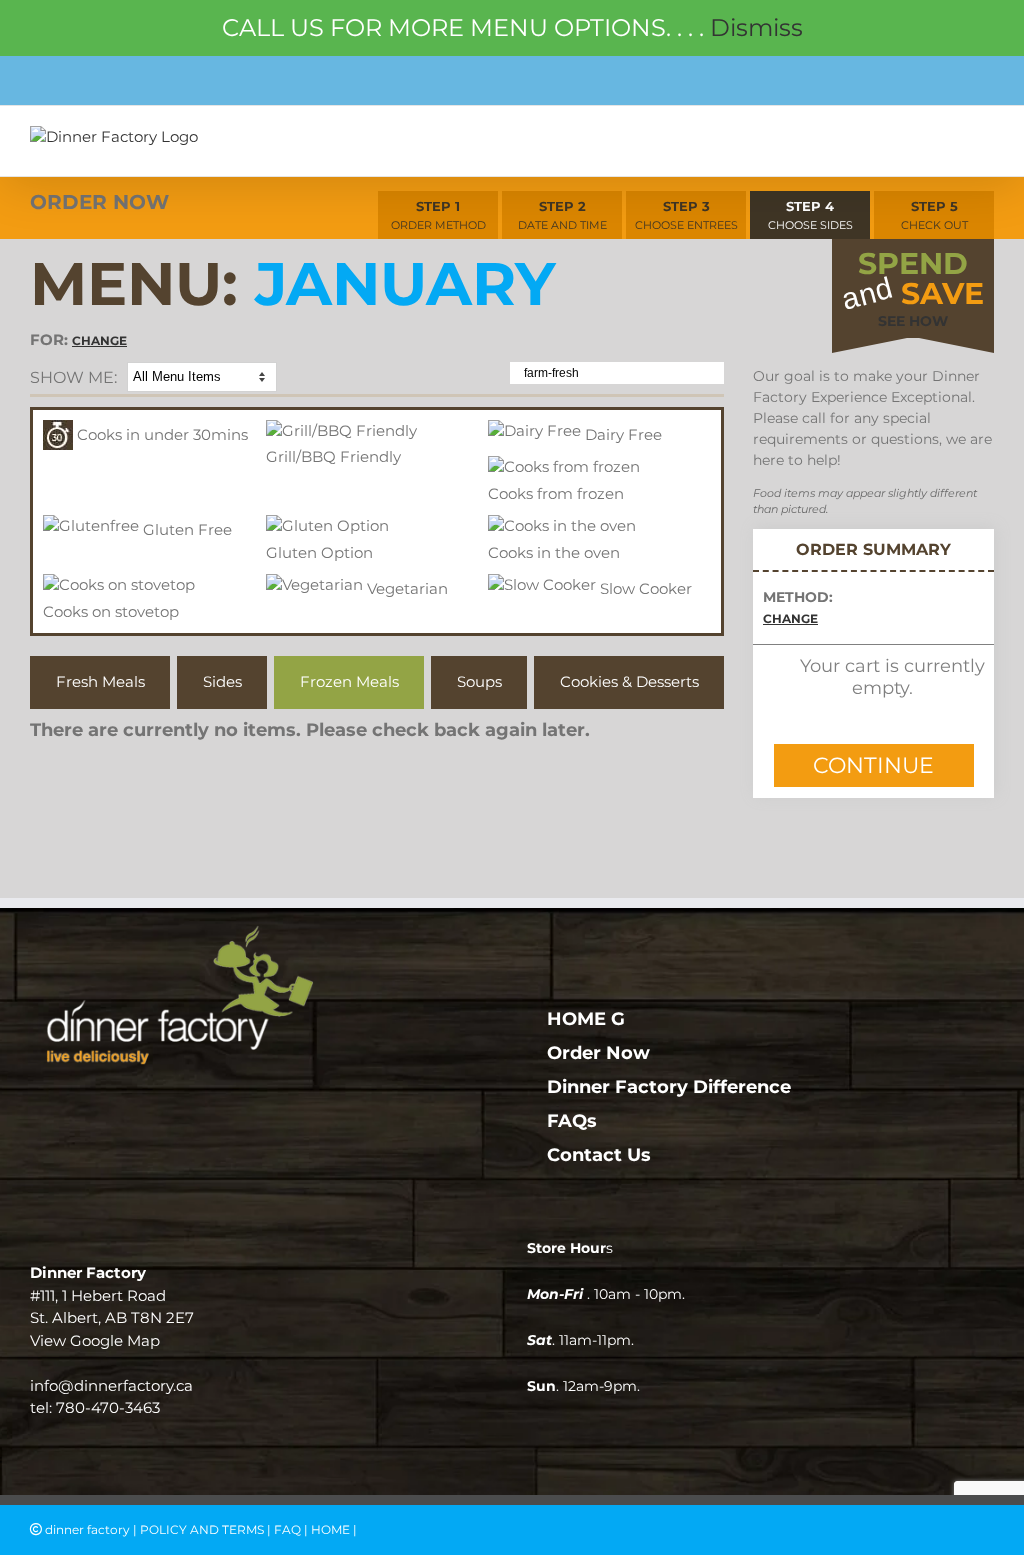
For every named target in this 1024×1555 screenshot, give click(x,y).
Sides (222, 681)
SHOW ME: (73, 377)
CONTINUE (873, 765)
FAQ (287, 1529)
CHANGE (99, 340)
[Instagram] (263, 1107)
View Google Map (95, 1340)
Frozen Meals (349, 681)
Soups (479, 681)
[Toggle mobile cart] (939, 141)
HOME (330, 1529)
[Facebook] (223, 1107)
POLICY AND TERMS (202, 1529)
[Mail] (303, 1107)
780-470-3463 (108, 1407)
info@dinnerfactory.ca (111, 1385)
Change (790, 618)
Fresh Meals (100, 681)
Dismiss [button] (756, 27)
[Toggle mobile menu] (982, 141)
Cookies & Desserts (629, 681)
